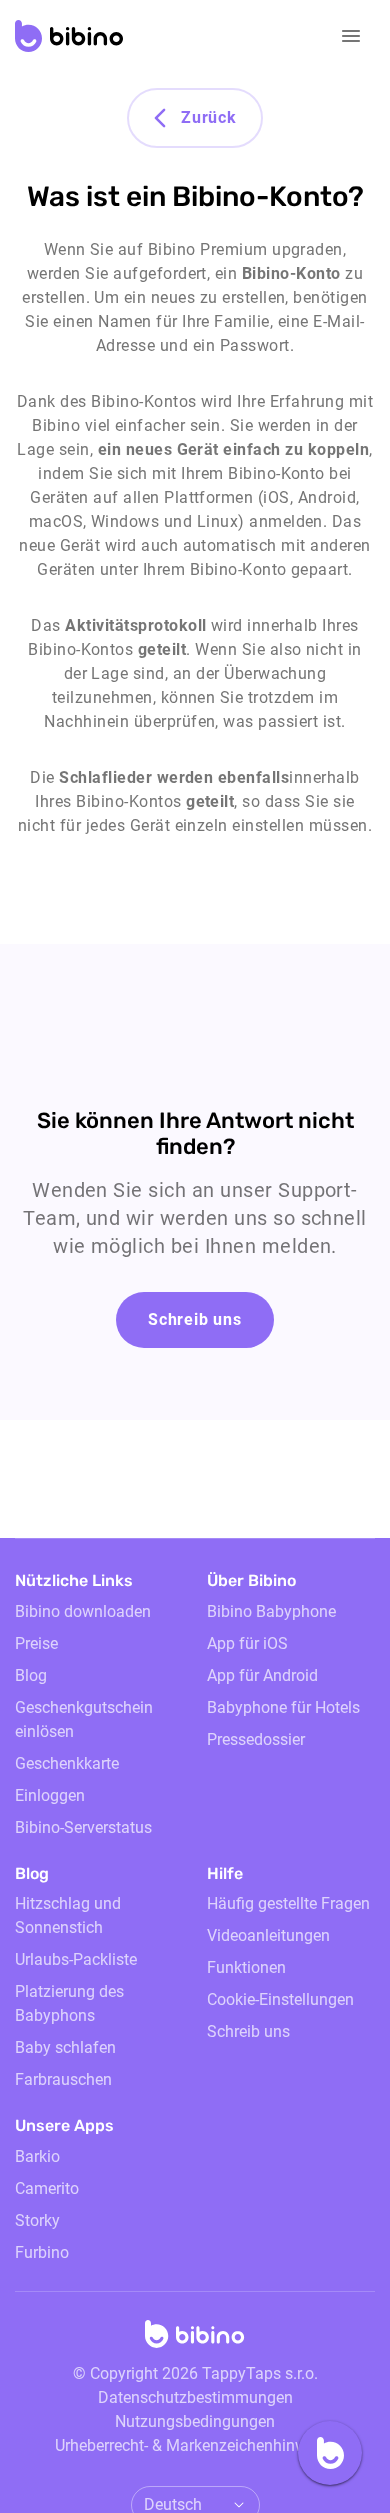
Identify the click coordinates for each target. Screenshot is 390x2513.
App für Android (262, 1675)
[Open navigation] (351, 36)
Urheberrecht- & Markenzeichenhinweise (195, 2445)
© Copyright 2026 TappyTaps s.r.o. (195, 2373)
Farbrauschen (63, 2079)
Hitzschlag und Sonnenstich (68, 1915)
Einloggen (50, 1795)
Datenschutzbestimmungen (195, 2397)
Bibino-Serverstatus (83, 1827)
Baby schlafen (65, 2047)
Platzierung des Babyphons (69, 2003)
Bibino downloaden (83, 1611)
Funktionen (246, 1967)
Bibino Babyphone (271, 1611)
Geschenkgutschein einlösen (84, 1719)
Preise (36, 1643)
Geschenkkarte (67, 1763)
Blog (31, 1675)
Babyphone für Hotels (283, 1707)
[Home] (195, 2340)
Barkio (37, 2156)
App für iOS (247, 1643)
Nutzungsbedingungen (195, 2421)
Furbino (42, 2252)
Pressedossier (256, 1739)
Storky (37, 2220)
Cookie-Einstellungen (280, 1999)
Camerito (47, 2188)
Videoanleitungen (268, 1935)
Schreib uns (195, 1319)
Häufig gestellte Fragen (288, 1903)
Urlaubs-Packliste (76, 1959)
